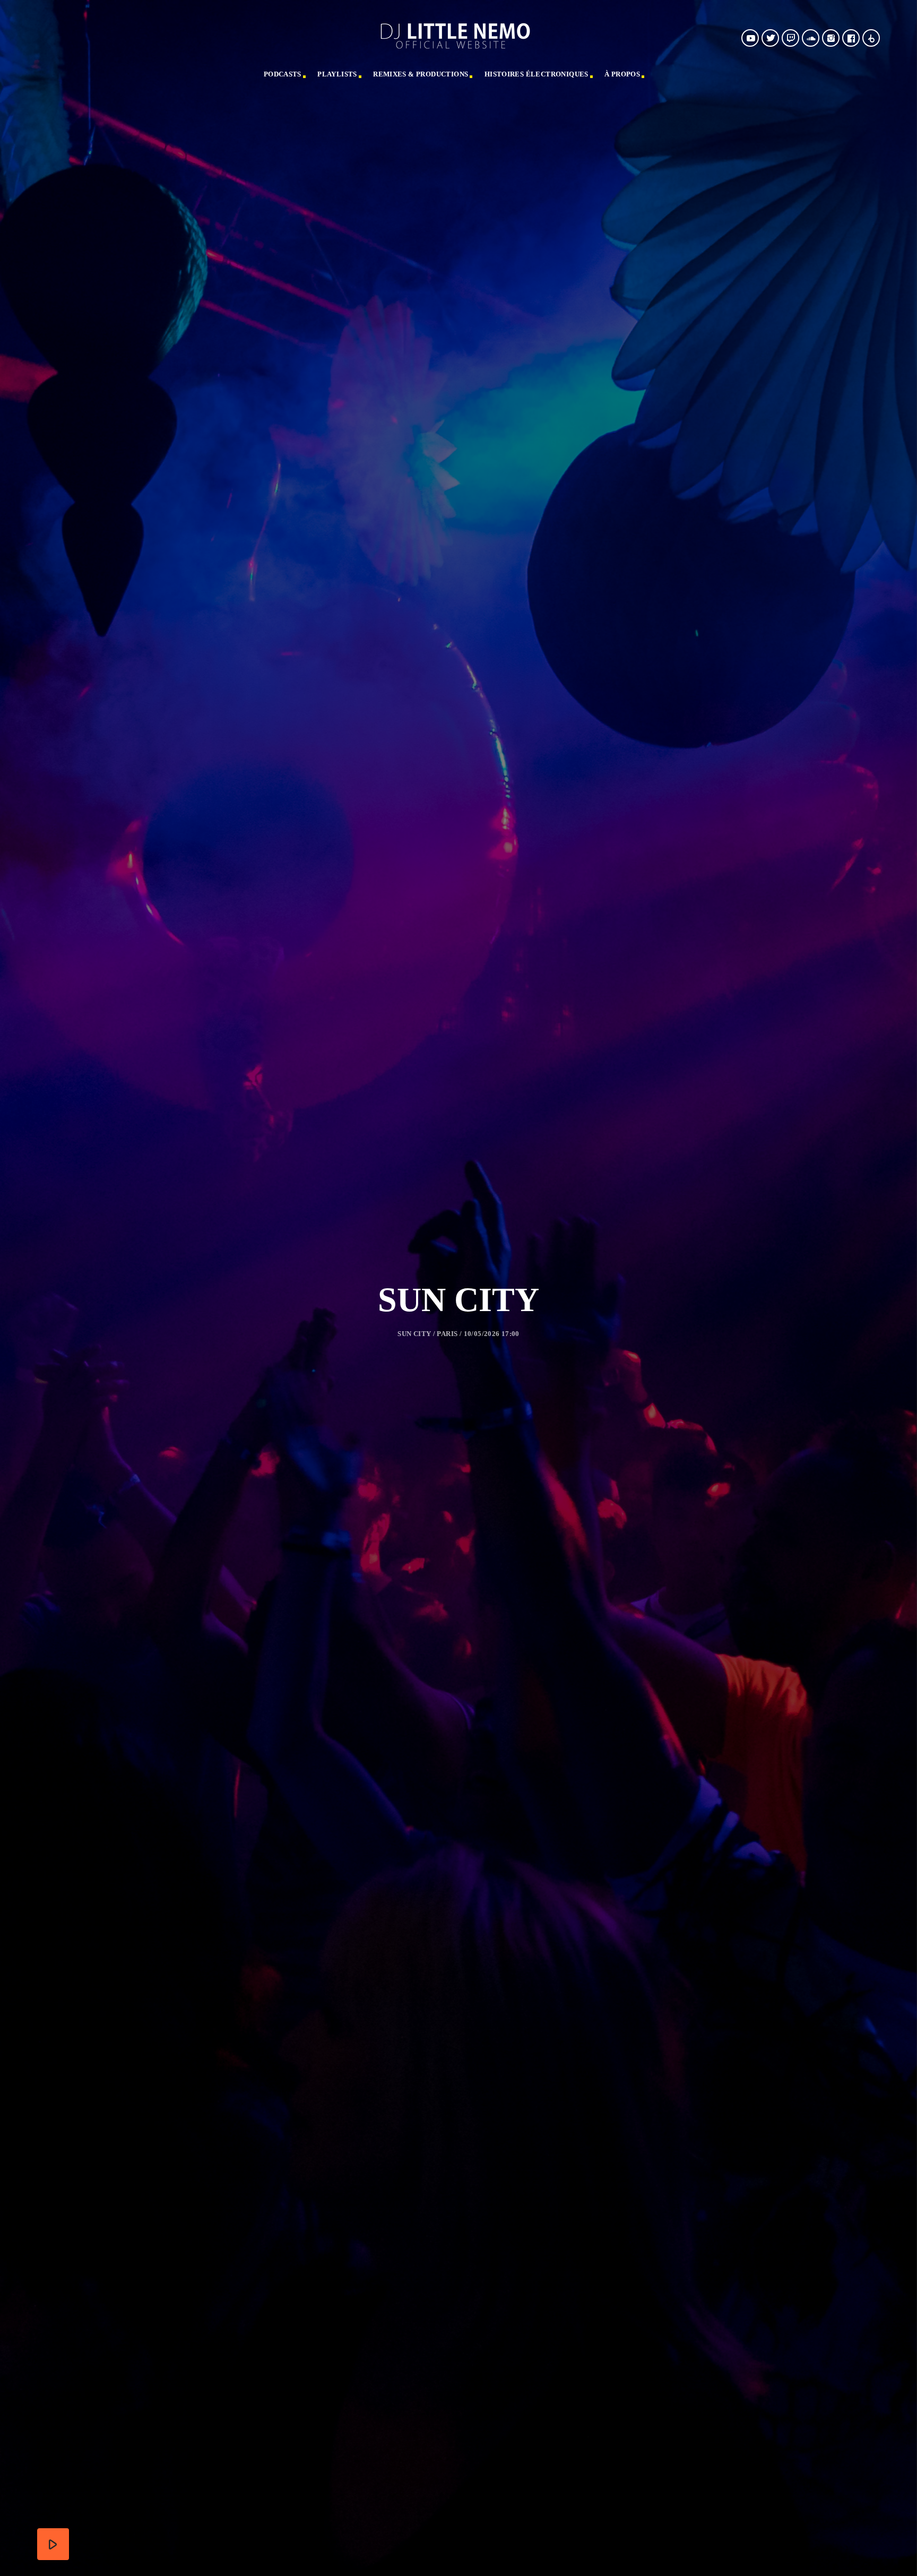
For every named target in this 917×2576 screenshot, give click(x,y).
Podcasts (283, 74)
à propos (622, 74)
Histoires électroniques (537, 74)
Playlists (337, 74)
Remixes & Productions (421, 74)
